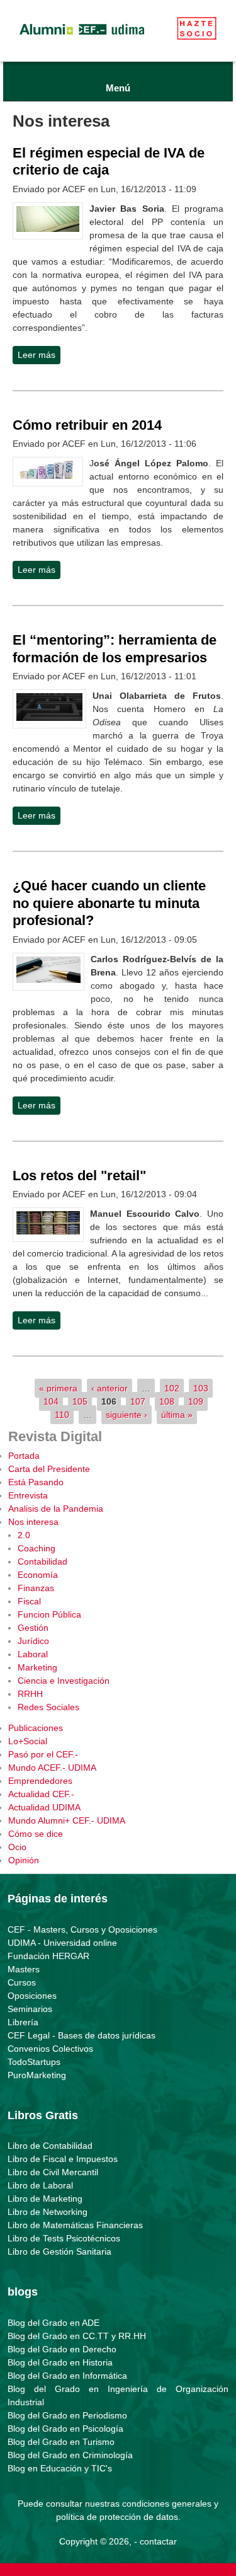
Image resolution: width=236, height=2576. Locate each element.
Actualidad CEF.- (41, 1794)
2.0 (24, 1535)
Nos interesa (33, 1522)
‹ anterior (110, 1388)
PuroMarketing (37, 2075)
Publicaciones (36, 1728)
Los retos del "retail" (79, 1176)
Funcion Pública (49, 1614)
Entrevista (28, 1495)
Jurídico (33, 1641)
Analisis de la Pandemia (56, 1509)
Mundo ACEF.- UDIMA (52, 1768)
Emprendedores (40, 1781)
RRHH (30, 1694)
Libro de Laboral (40, 2185)
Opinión (24, 1860)
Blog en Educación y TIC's (60, 2468)
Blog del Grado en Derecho (62, 2349)
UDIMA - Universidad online (62, 1943)
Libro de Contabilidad (50, 2146)
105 (80, 1401)
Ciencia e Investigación (64, 1681)
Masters (24, 1969)
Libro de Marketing (45, 2199)
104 (51, 1401)
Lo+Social (28, 1741)
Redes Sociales (48, 1707)
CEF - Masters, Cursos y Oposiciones (82, 1929)
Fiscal (29, 1601)
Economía (38, 1575)
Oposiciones (32, 1996)
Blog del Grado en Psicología (65, 2429)
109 (196, 1401)
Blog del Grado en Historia (60, 2362)
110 (62, 1415)
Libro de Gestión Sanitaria (59, 2251)
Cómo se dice (36, 1834)
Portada (24, 1456)
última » (177, 1415)
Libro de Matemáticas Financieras (75, 2225)
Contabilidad (42, 1561)
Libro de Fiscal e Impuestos (63, 2159)
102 (172, 1388)
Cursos (22, 1982)
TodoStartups (34, 2062)
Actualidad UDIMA (44, 1807)
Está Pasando (36, 1482)
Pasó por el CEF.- (43, 1754)
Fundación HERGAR (48, 1956)
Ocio (17, 1847)
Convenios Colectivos (50, 2049)
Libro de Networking (48, 2212)
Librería (23, 2022)
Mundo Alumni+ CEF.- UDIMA (67, 1820)
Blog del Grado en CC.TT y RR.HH (77, 2336)
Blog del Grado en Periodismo (67, 2415)
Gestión (33, 1628)
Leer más (39, 357)
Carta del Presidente (49, 1469)
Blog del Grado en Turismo (61, 2442)
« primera (58, 1388)
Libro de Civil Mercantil (53, 2172)
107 (138, 1401)
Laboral (33, 1654)
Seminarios (30, 2009)
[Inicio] (82, 38)
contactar (158, 2541)
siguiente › (126, 1415)
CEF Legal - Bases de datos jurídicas (81, 2035)
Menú (118, 88)
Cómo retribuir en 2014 (87, 425)
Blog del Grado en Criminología (70, 2455)
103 (201, 1388)
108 (167, 1401)
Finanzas (36, 1588)
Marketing (37, 1667)
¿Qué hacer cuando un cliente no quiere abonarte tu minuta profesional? (109, 903)
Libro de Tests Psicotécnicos (64, 2238)
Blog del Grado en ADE (53, 2323)
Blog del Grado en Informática (67, 2376)
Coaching (37, 1548)
